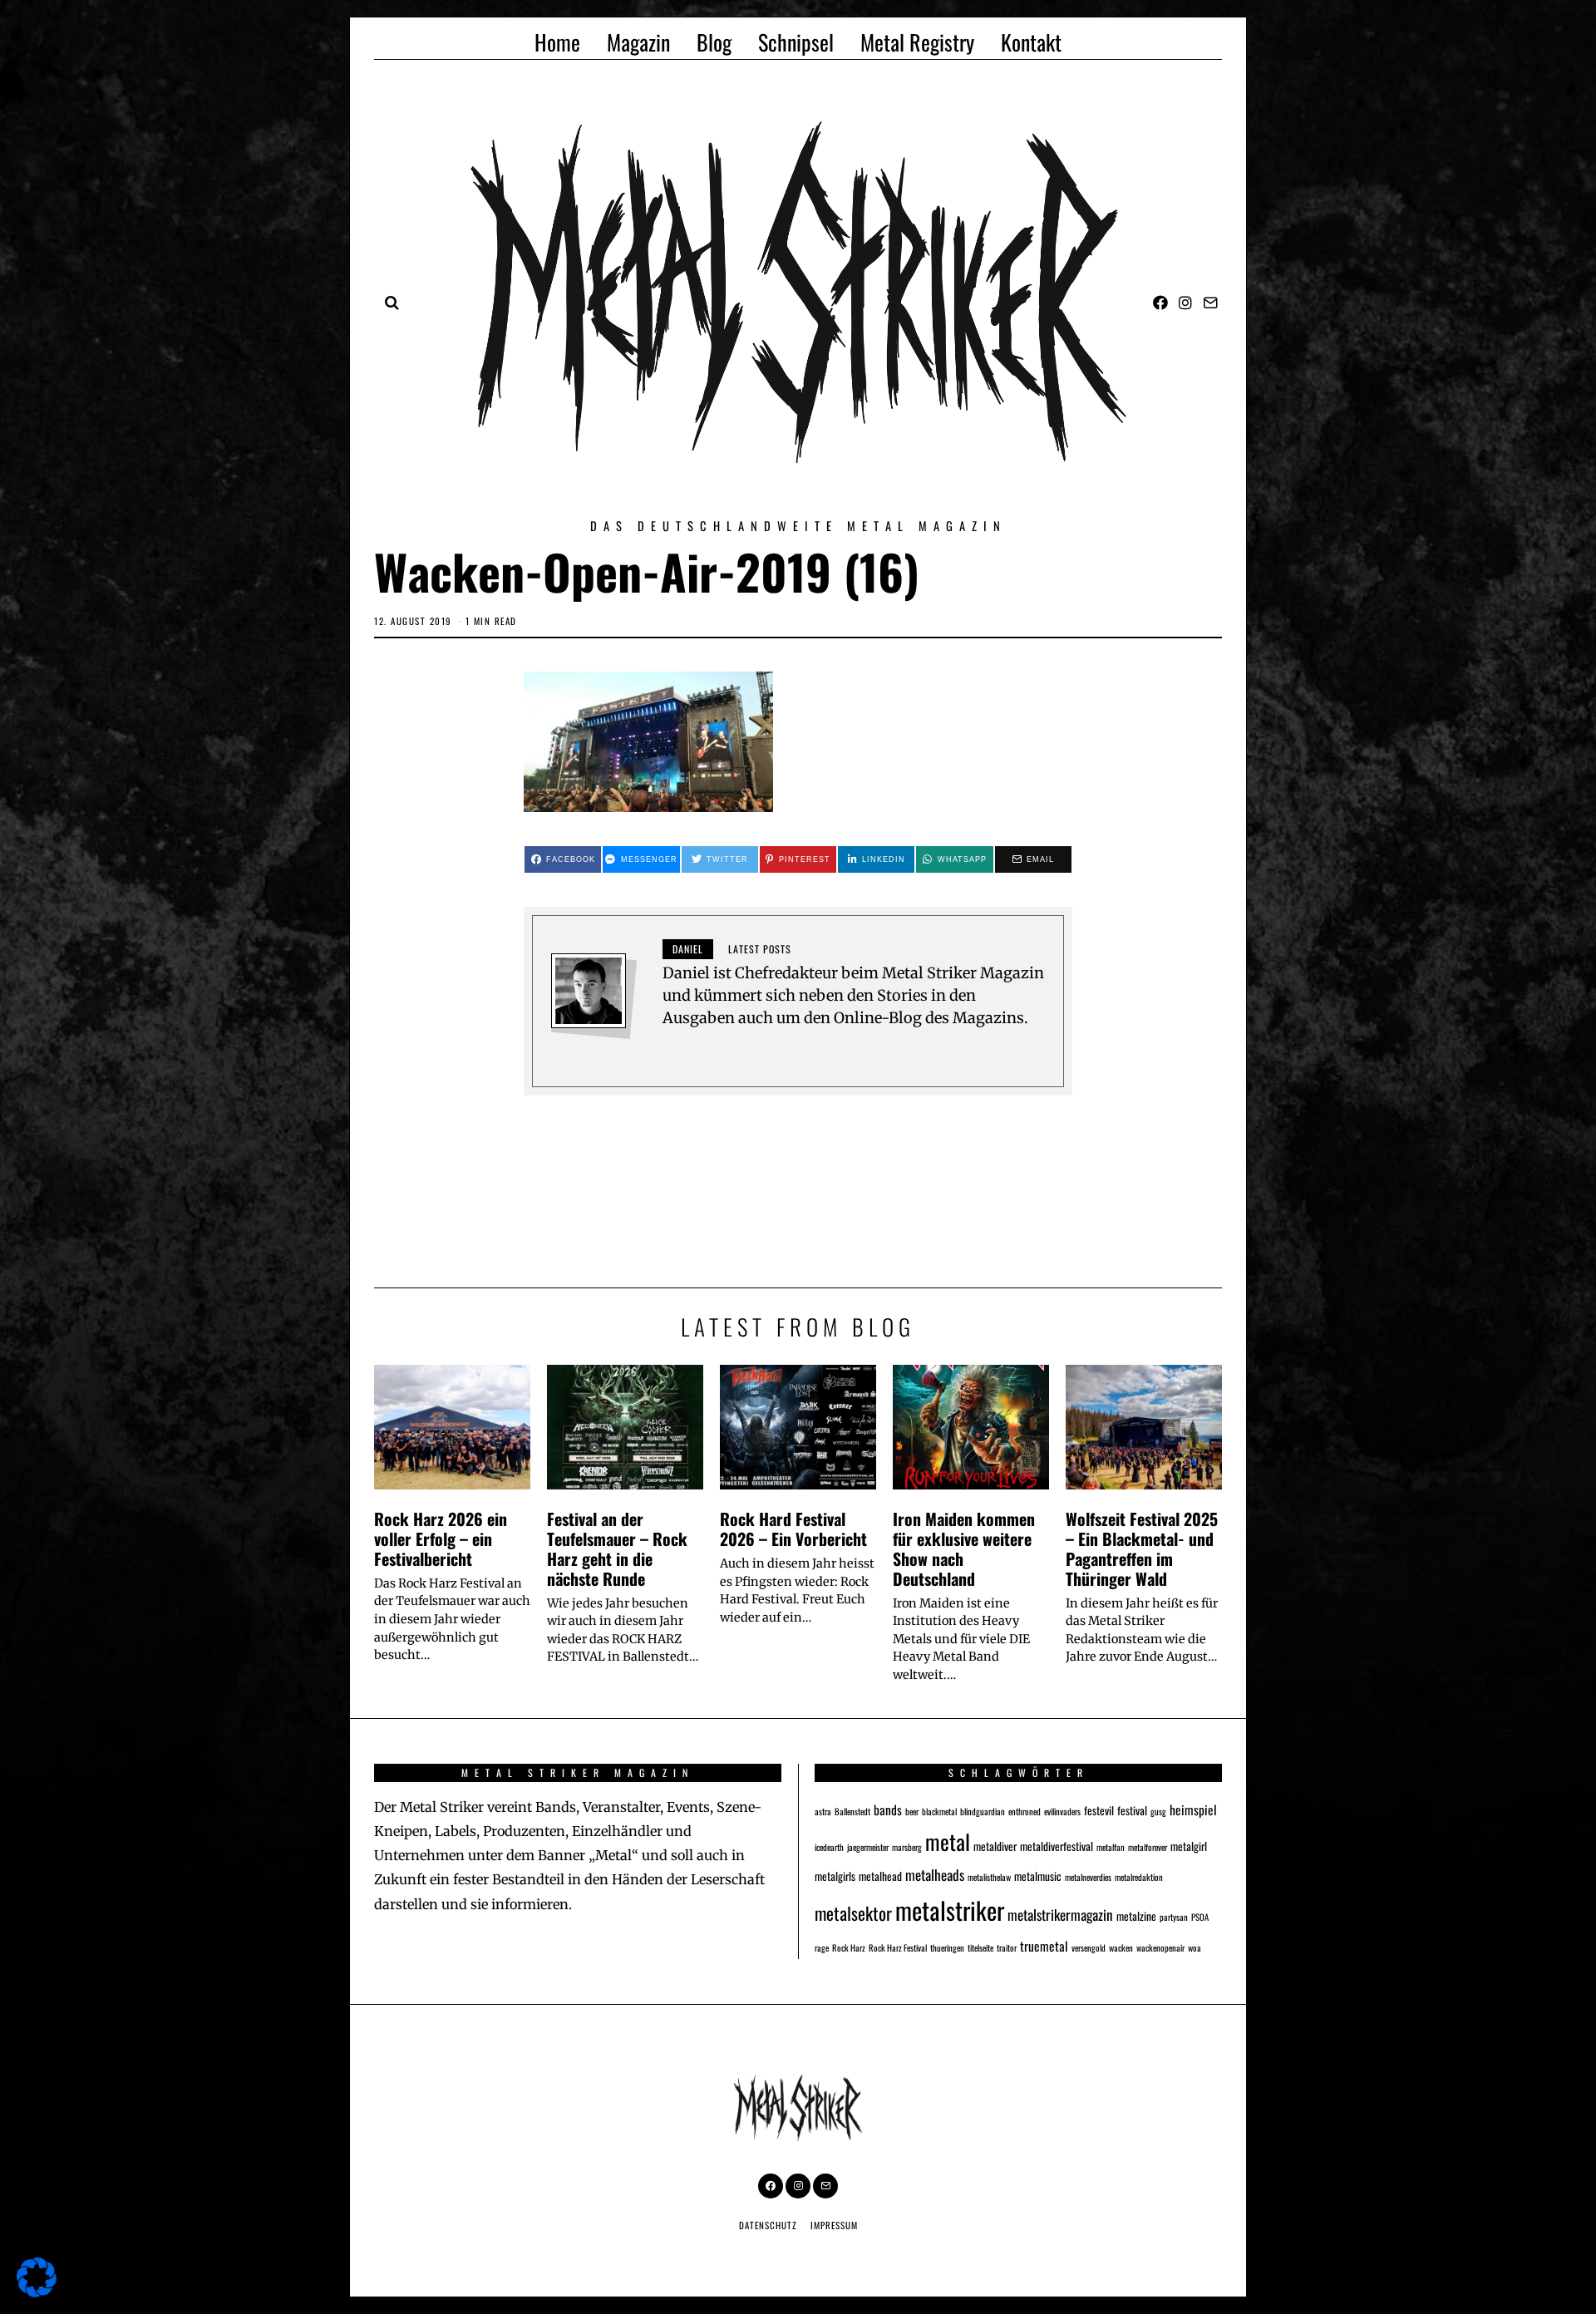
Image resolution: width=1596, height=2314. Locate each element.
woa (1195, 1947)
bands (888, 1809)
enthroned (1025, 1811)
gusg (1158, 1811)
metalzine (1136, 1916)
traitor (1007, 1947)
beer (912, 1811)
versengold (1089, 1947)
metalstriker (950, 1910)
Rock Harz (849, 1947)
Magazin (638, 42)
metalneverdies (1088, 1877)
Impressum (834, 2225)
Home (557, 42)
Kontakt (1031, 42)
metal (948, 1841)
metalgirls (835, 1876)
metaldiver (995, 1846)
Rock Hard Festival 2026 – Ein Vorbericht (793, 1529)
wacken (1121, 1947)
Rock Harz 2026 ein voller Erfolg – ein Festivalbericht (441, 1539)
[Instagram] (1185, 303)
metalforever (1148, 1847)
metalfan (1111, 1847)
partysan (1174, 1917)
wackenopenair (1160, 1947)
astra (823, 1811)
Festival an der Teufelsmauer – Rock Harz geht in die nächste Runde (617, 1548)
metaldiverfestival (1057, 1846)
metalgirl (1189, 1846)
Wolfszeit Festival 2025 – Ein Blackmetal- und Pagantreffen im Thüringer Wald (1142, 1548)
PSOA (1200, 1917)
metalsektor (853, 1913)
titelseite (980, 1947)
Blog (714, 42)
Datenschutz (768, 2225)
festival (1132, 1810)
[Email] (1210, 303)
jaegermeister (868, 1847)
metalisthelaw (989, 1877)
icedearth (829, 1847)
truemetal (1044, 1945)
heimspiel (1193, 1809)
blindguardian (983, 1811)
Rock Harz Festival (898, 1947)
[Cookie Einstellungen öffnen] (37, 2292)
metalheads (935, 1875)
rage (822, 1947)
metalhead (880, 1876)
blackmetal (939, 1811)
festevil (1099, 1810)
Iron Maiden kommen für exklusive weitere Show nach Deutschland (964, 1548)
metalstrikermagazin (1060, 1915)
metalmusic (1038, 1876)
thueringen (947, 1947)
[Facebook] (1160, 303)
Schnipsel (796, 42)
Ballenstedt (852, 1811)
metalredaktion (1139, 1877)
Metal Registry (917, 42)
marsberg (907, 1847)
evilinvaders (1062, 1811)
